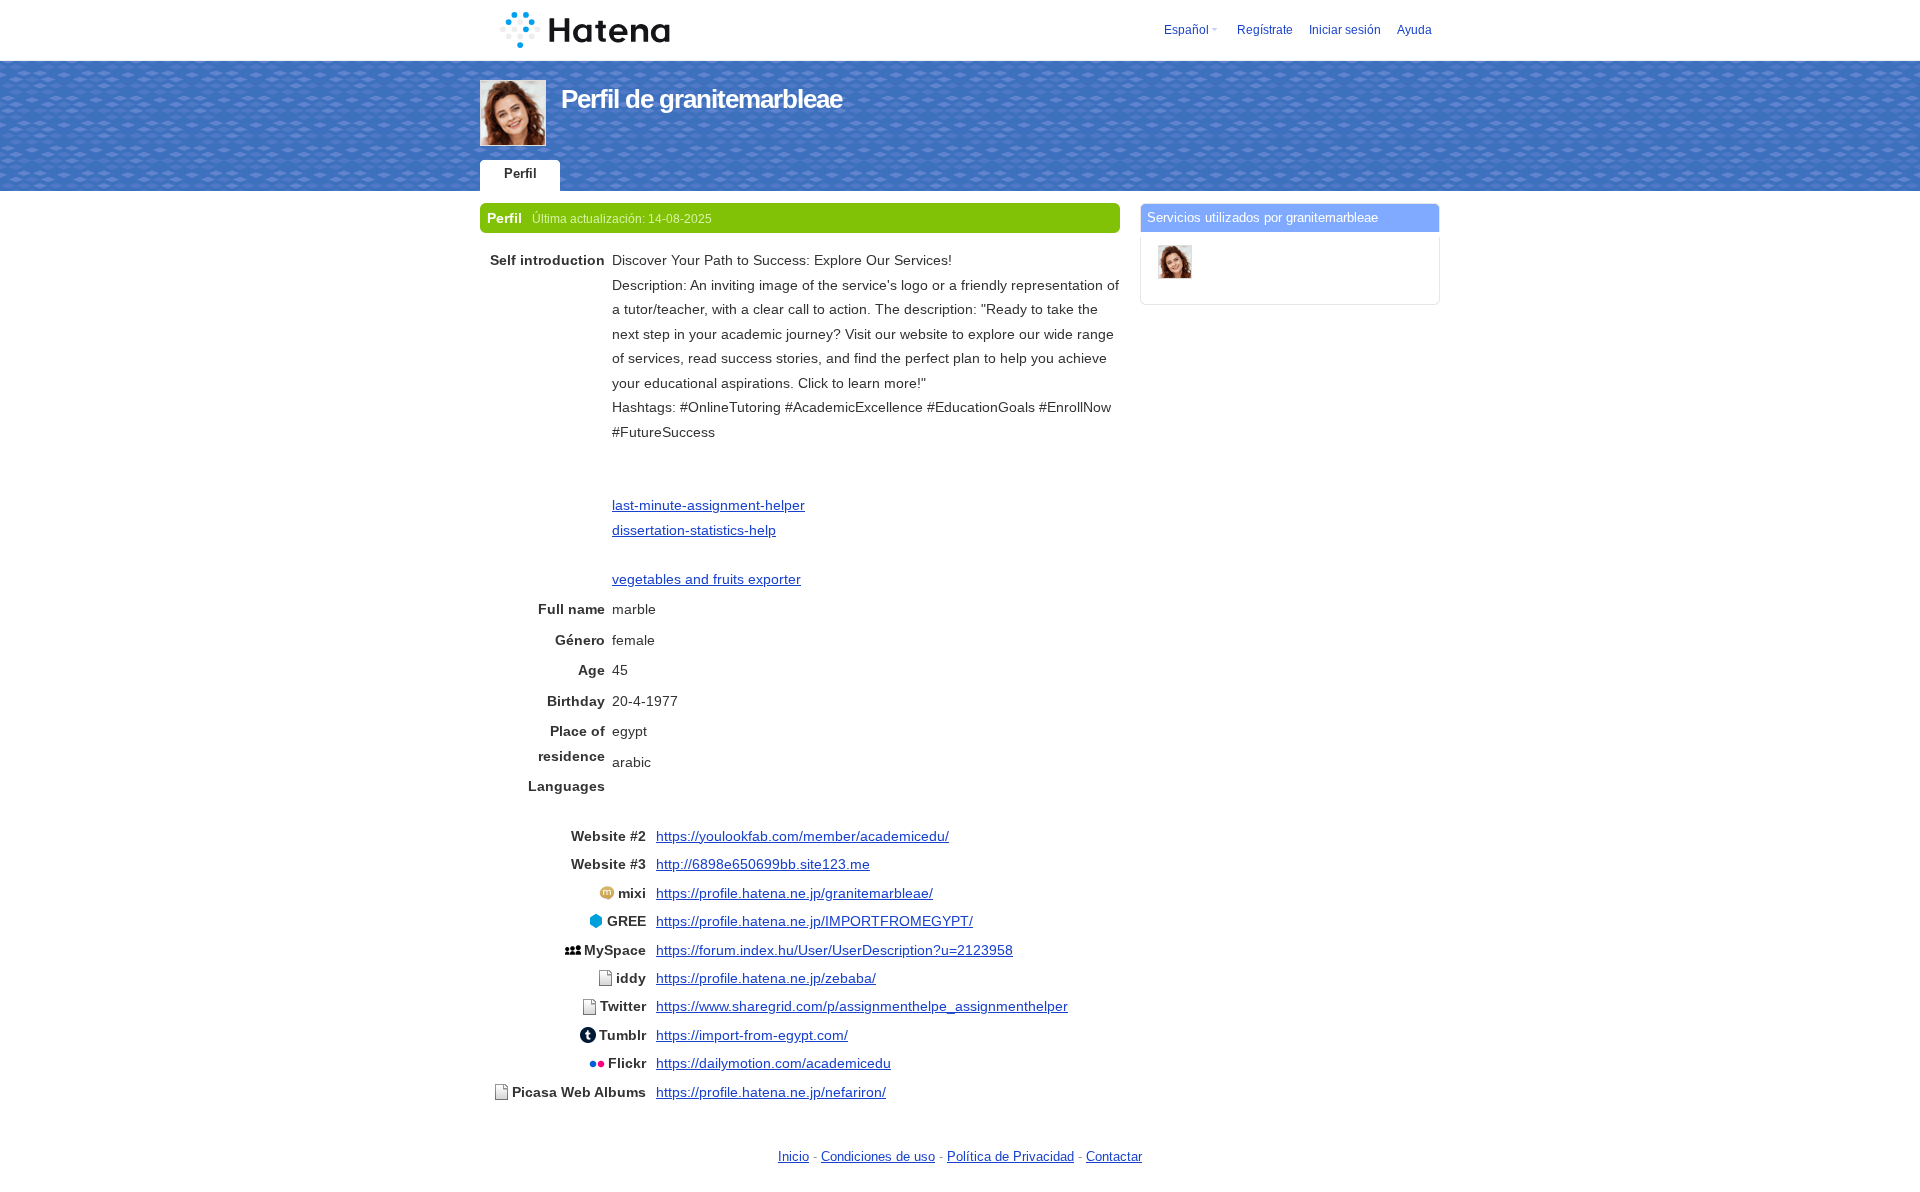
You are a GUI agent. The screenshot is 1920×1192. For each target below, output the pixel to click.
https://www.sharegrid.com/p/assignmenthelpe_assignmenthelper (862, 1006)
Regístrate (1265, 30)
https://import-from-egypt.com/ (752, 1035)
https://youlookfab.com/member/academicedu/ (802, 836)
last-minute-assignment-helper (708, 505)
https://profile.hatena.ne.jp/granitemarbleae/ (794, 893)
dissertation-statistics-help (694, 530)
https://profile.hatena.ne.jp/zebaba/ (766, 978)
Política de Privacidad (1010, 1156)
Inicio (793, 1156)
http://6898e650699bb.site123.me (763, 864)
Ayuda (1414, 30)
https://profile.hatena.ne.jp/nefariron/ (771, 1092)
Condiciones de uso (878, 1156)
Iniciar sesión (1345, 30)
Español (1186, 30)
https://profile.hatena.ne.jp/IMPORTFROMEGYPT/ (814, 921)
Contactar (1114, 1156)
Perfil (520, 173)
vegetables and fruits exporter (706, 579)
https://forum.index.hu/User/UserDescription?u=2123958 (834, 950)
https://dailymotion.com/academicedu (773, 1063)
